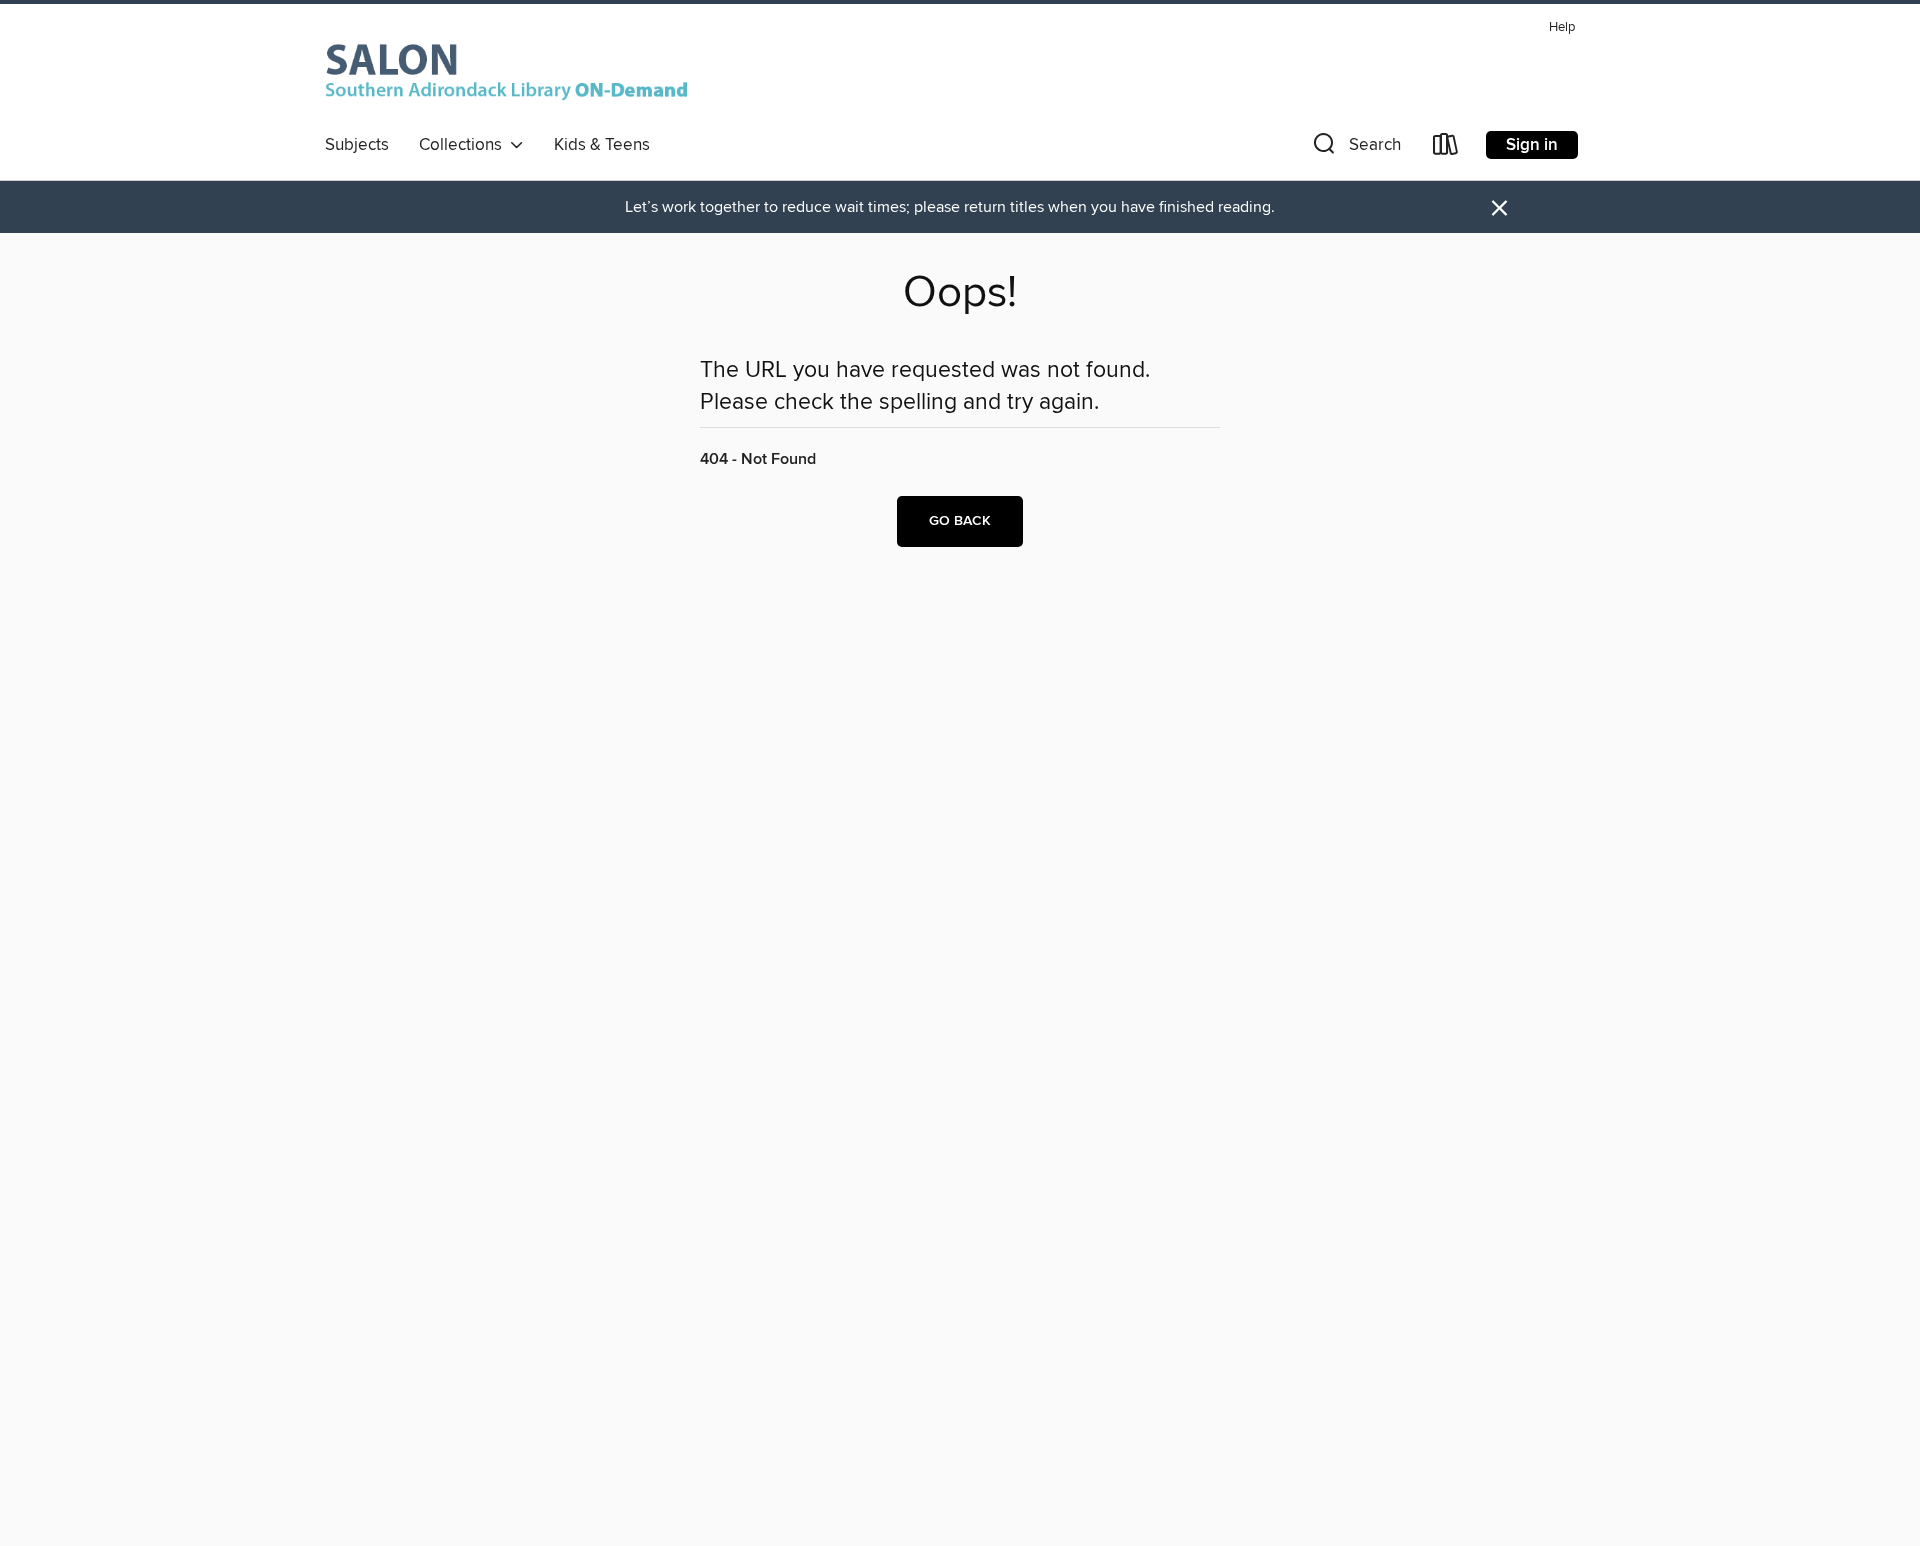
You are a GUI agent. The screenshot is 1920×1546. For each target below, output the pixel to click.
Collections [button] (464, 145)
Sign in (1532, 145)
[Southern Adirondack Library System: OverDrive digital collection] (510, 69)
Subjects (357, 145)
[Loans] (1446, 148)
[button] (1355, 148)
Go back (960, 521)
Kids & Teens (602, 145)
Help (1562, 27)
